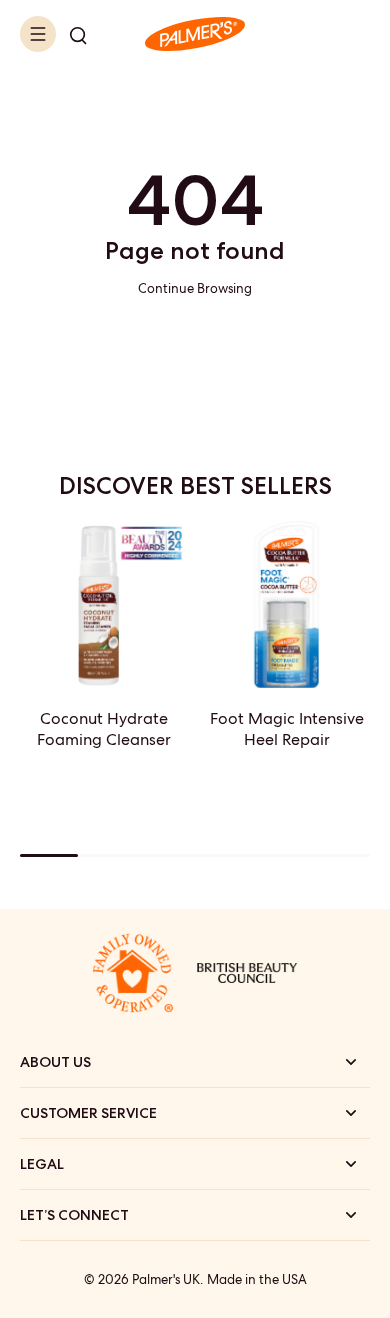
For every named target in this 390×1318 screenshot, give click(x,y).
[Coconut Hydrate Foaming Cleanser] (103, 604)
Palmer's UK (166, 1279)
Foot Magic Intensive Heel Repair (287, 729)
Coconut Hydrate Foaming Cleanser (104, 729)
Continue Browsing (195, 288)
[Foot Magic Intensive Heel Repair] (286, 604)
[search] (78, 34)
